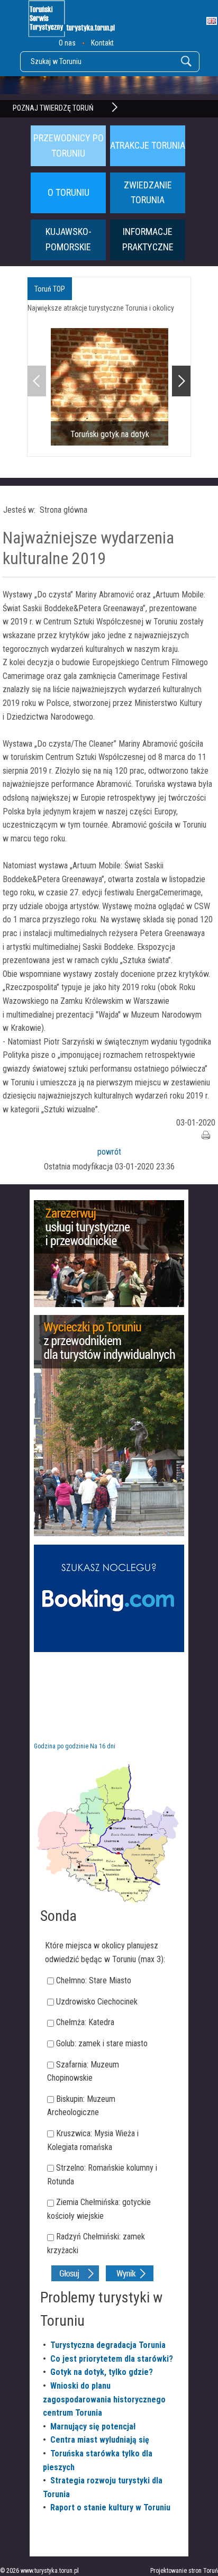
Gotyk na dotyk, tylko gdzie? (102, 2372)
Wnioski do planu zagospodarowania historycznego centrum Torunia (104, 2399)
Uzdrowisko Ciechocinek (97, 2002)
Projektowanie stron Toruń (184, 2571)
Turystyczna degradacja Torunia (108, 2345)
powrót (109, 1152)
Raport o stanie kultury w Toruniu (110, 2507)
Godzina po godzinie (61, 1746)
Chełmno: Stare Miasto (94, 1980)
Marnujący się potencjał (93, 2427)
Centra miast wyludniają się (100, 2440)
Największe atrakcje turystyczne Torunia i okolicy (101, 308)
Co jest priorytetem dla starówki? (112, 2359)
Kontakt (102, 43)
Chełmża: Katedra (85, 2022)
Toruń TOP (50, 289)
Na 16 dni (103, 1746)
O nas (67, 43)
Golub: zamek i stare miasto (102, 2043)
